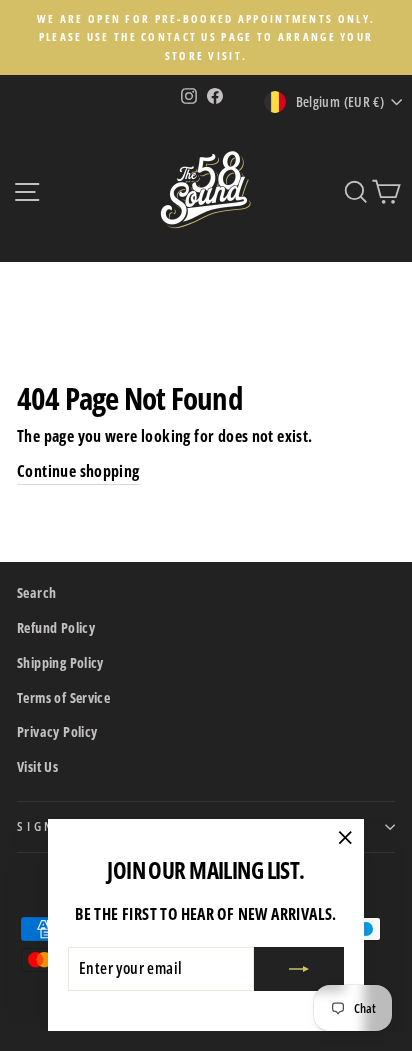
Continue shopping (78, 471)
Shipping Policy (60, 662)
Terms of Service (63, 697)
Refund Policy (56, 627)
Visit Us (37, 766)
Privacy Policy (57, 731)
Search (36, 592)
